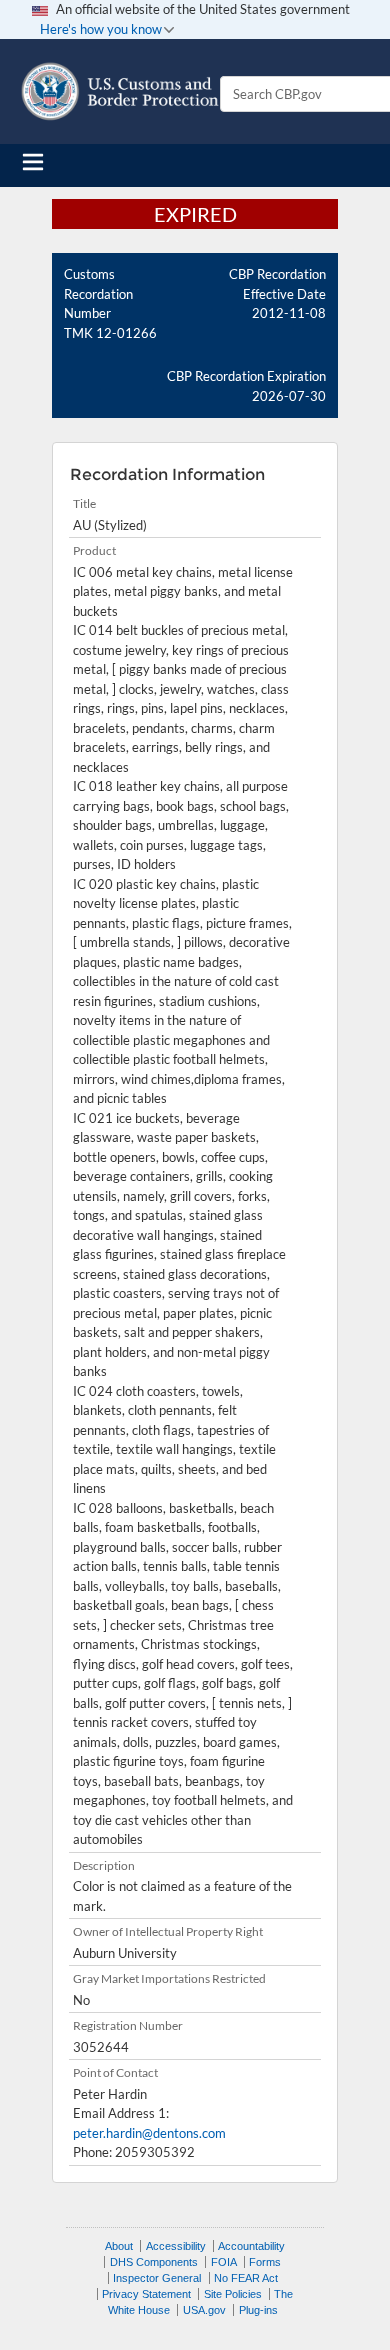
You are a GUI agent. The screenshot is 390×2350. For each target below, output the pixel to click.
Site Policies (233, 2294)
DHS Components (154, 2262)
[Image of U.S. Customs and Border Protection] (120, 91)
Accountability (251, 2246)
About (119, 2246)
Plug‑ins (258, 2310)
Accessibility (176, 2246)
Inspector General (157, 2278)
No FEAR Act (246, 2278)
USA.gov (204, 2310)
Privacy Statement (146, 2294)
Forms (265, 2262)
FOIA (224, 2262)
